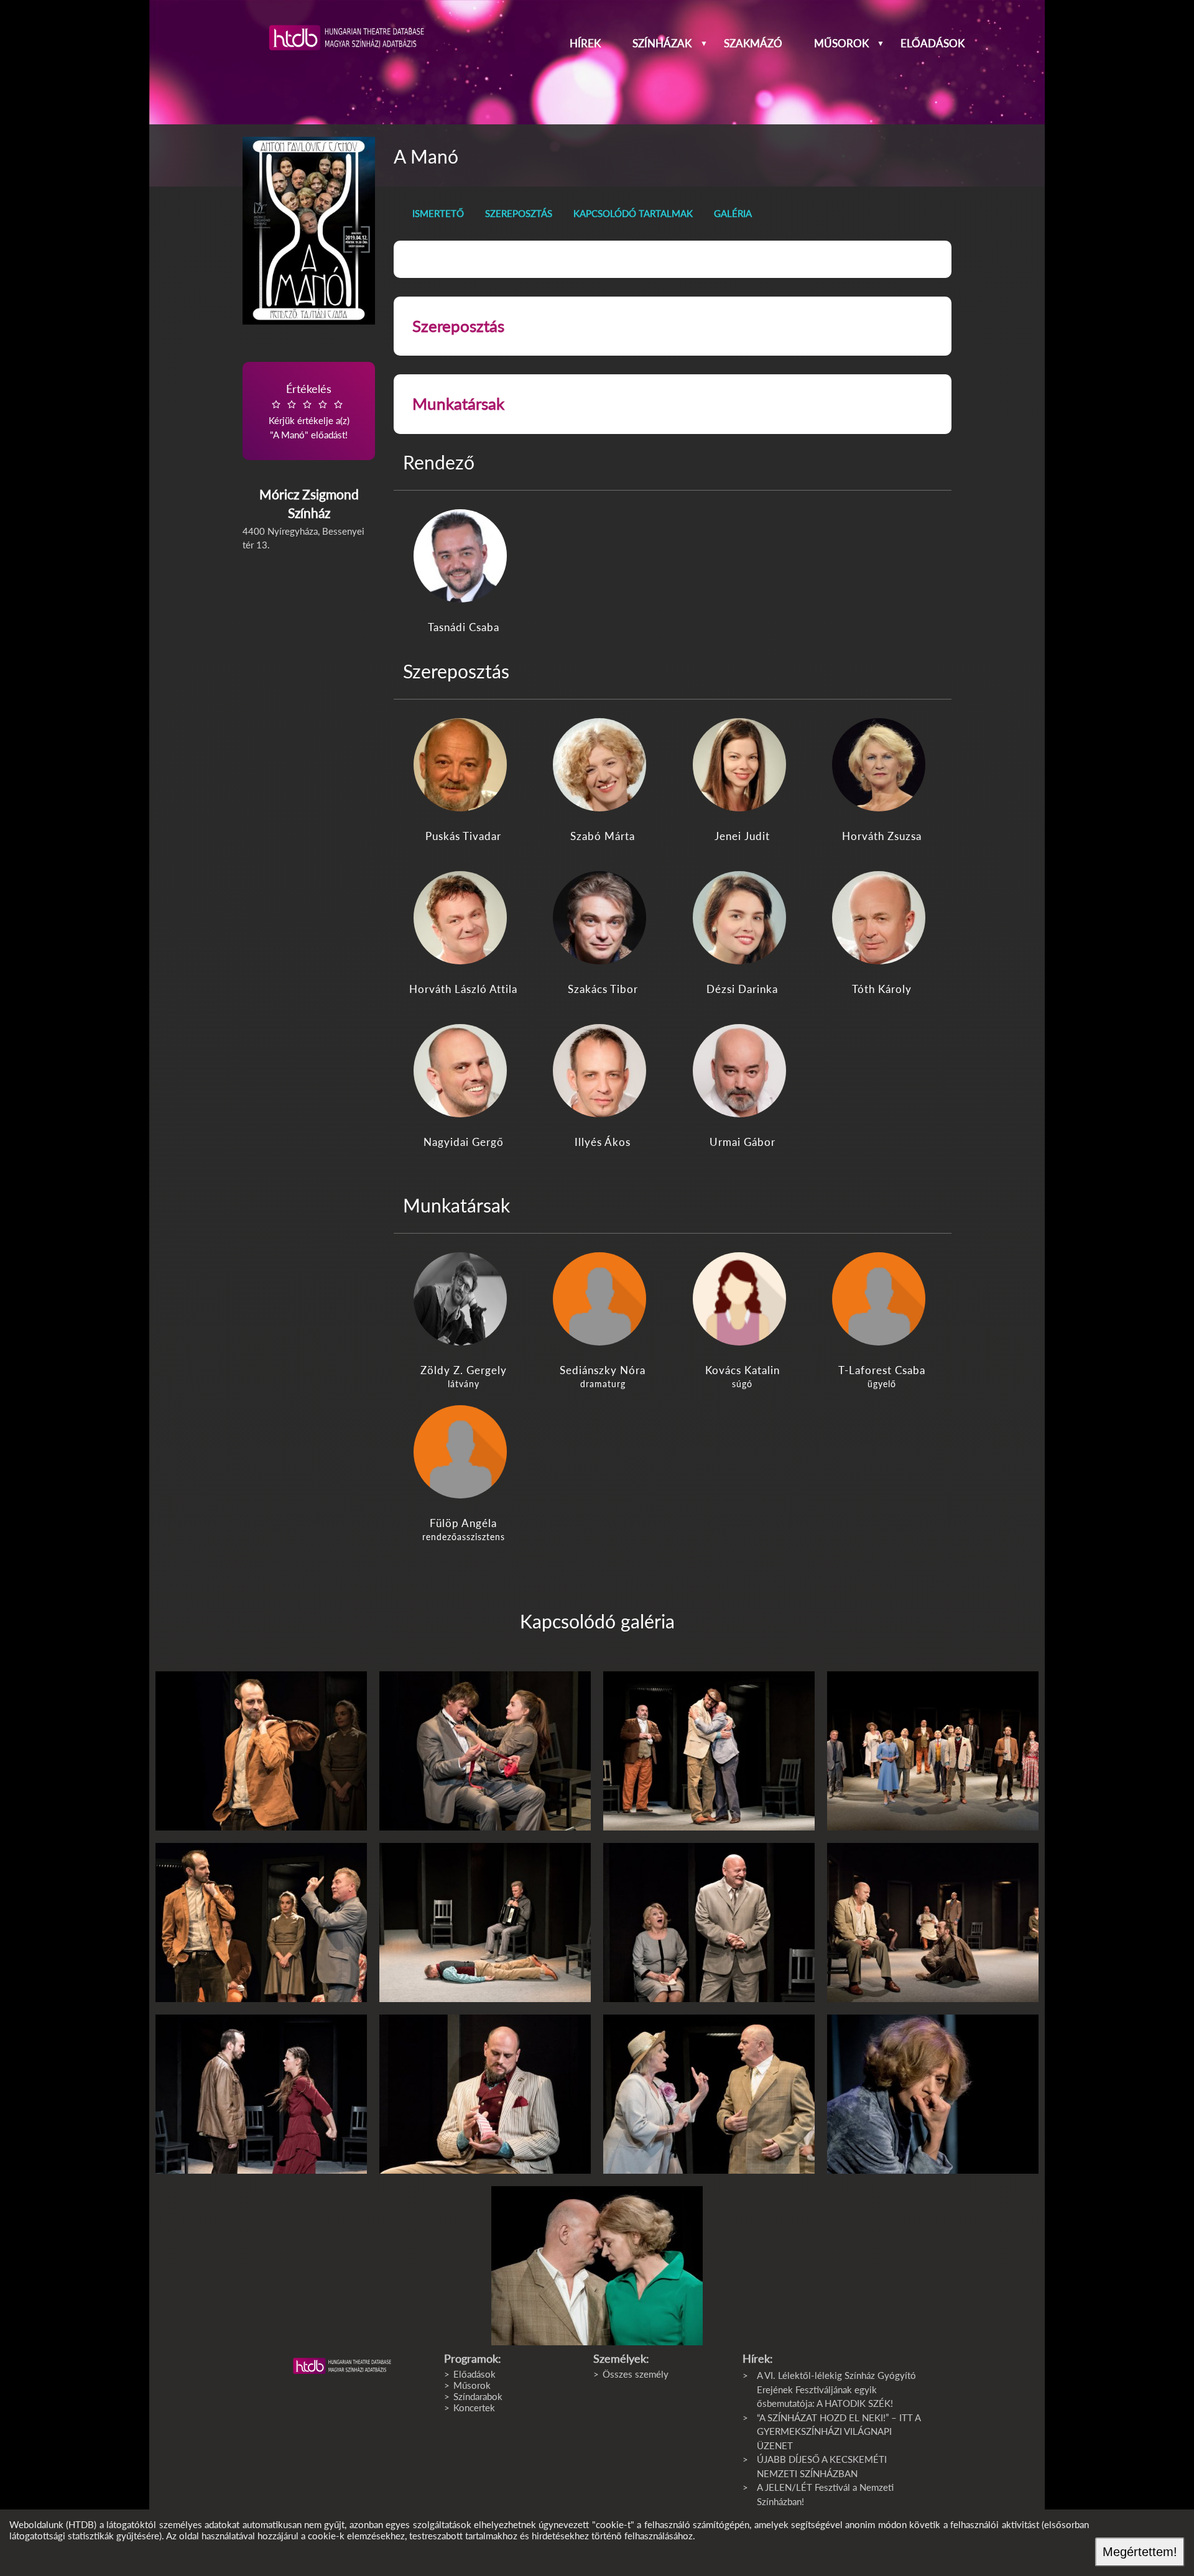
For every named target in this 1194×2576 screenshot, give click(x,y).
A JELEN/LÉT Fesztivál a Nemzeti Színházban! (825, 2494)
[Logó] (342, 2366)
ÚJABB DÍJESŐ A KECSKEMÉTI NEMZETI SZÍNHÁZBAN (822, 2466)
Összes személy (636, 2374)
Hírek (585, 44)
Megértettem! (1140, 2552)
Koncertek (474, 2407)
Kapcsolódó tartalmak (633, 213)
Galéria (733, 213)
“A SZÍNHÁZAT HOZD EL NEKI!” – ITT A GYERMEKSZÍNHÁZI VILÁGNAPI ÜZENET (839, 2431)
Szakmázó (753, 44)
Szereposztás (519, 213)
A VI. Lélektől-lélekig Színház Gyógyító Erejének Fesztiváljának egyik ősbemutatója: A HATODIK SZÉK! (836, 2389)
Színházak (662, 44)
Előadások (933, 44)
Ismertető (438, 213)
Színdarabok (478, 2396)
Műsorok (841, 44)
